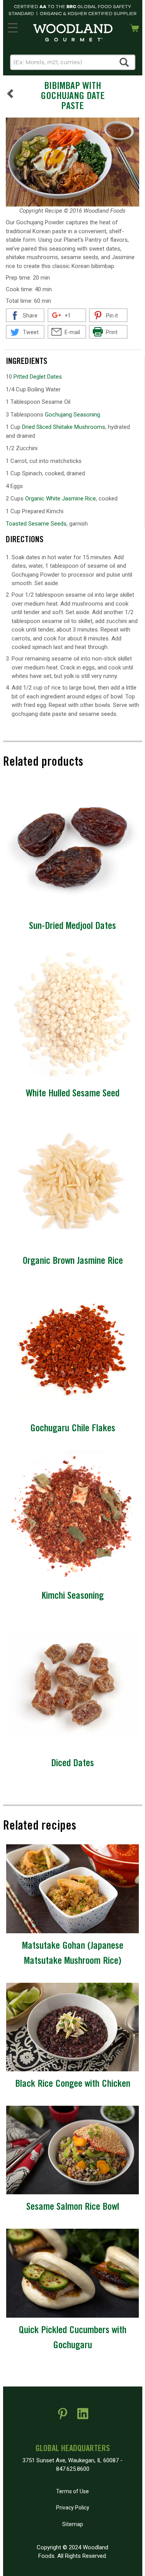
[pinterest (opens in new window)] (63, 2417)
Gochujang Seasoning (72, 415)
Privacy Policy (73, 2508)
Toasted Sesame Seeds (36, 524)
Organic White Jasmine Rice (61, 498)
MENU (13, 26)
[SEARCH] (125, 62)
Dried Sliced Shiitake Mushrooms (64, 427)
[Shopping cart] (135, 27)
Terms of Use (72, 2491)
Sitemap (73, 2524)
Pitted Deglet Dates (38, 377)
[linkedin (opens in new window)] (83, 2417)
